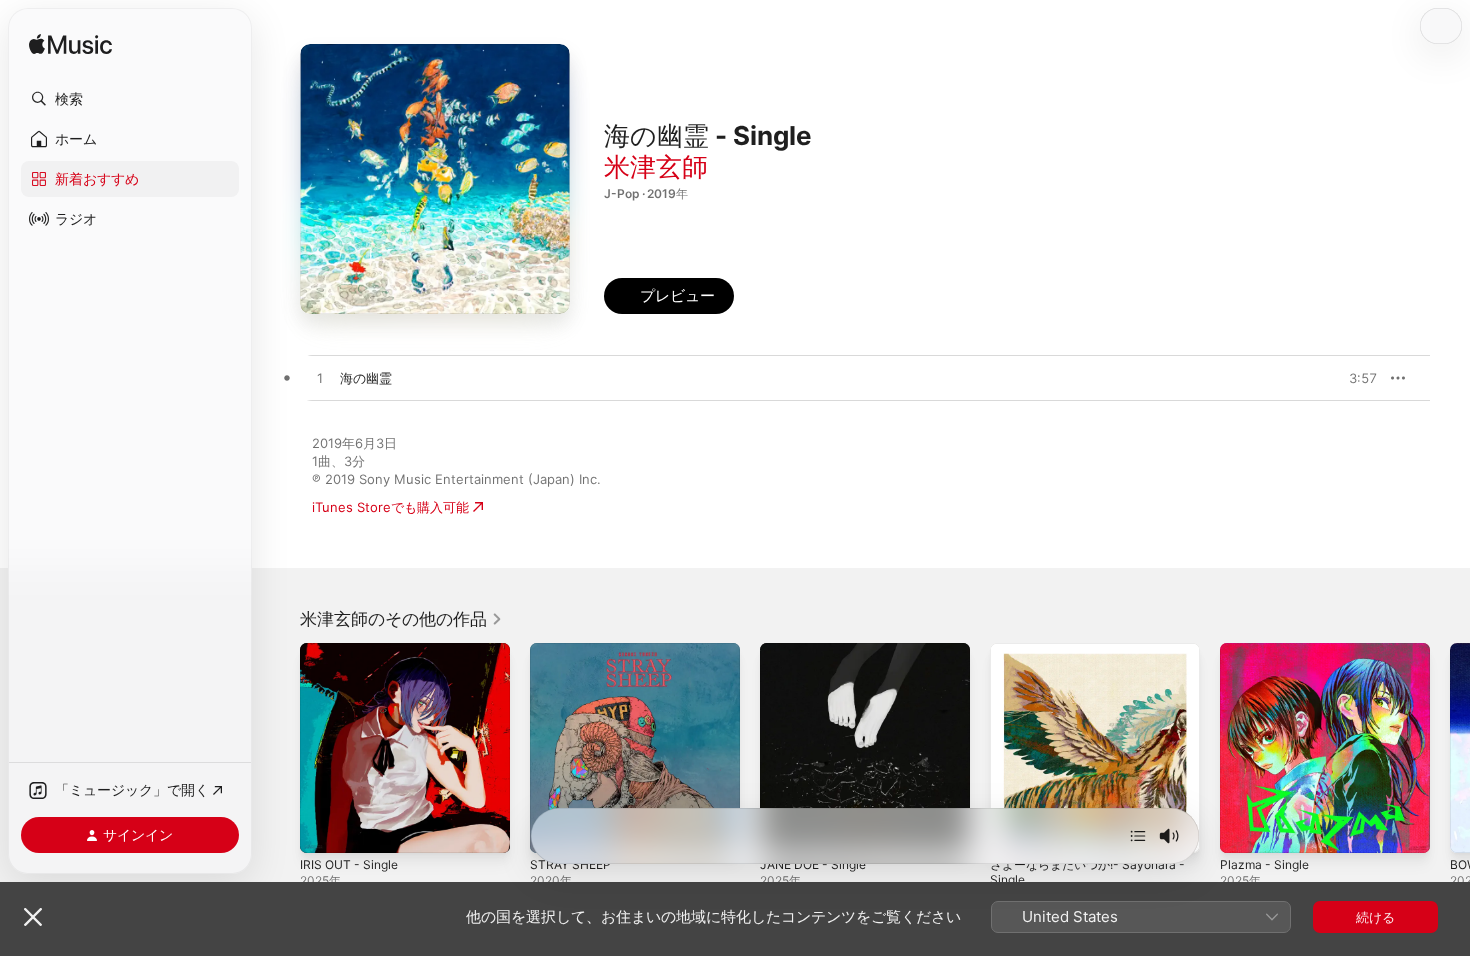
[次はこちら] (1138, 836)
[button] (130, 99)
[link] (401, 619)
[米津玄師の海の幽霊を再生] (320, 379)
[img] (70, 45)
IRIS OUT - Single (353, 651)
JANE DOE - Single (818, 651)
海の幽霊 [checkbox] (366, 378)
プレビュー (1352, 378)
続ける (1375, 917)
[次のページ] (1450, 748)
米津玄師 (656, 166)
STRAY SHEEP (573, 651)
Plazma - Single (1267, 651)
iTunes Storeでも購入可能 (390, 507)
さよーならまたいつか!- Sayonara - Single (1090, 659)
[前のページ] (280, 748)
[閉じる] (33, 917)
